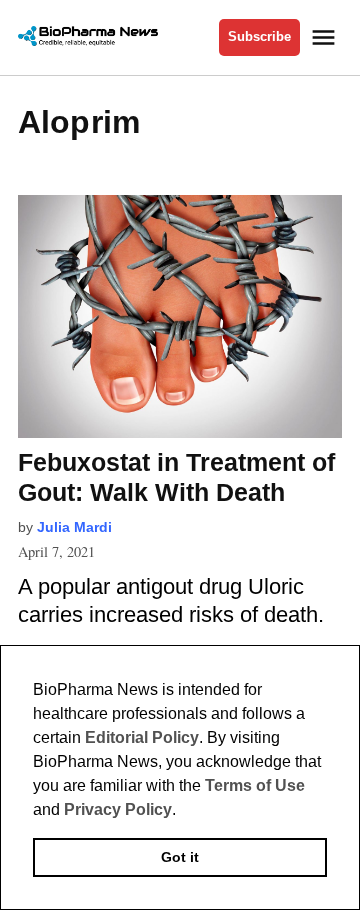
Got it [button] (180, 857)
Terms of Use (255, 785)
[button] (183, 811)
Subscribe (259, 37)
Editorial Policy (142, 737)
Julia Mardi (74, 527)
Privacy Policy (118, 809)
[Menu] (326, 37)
